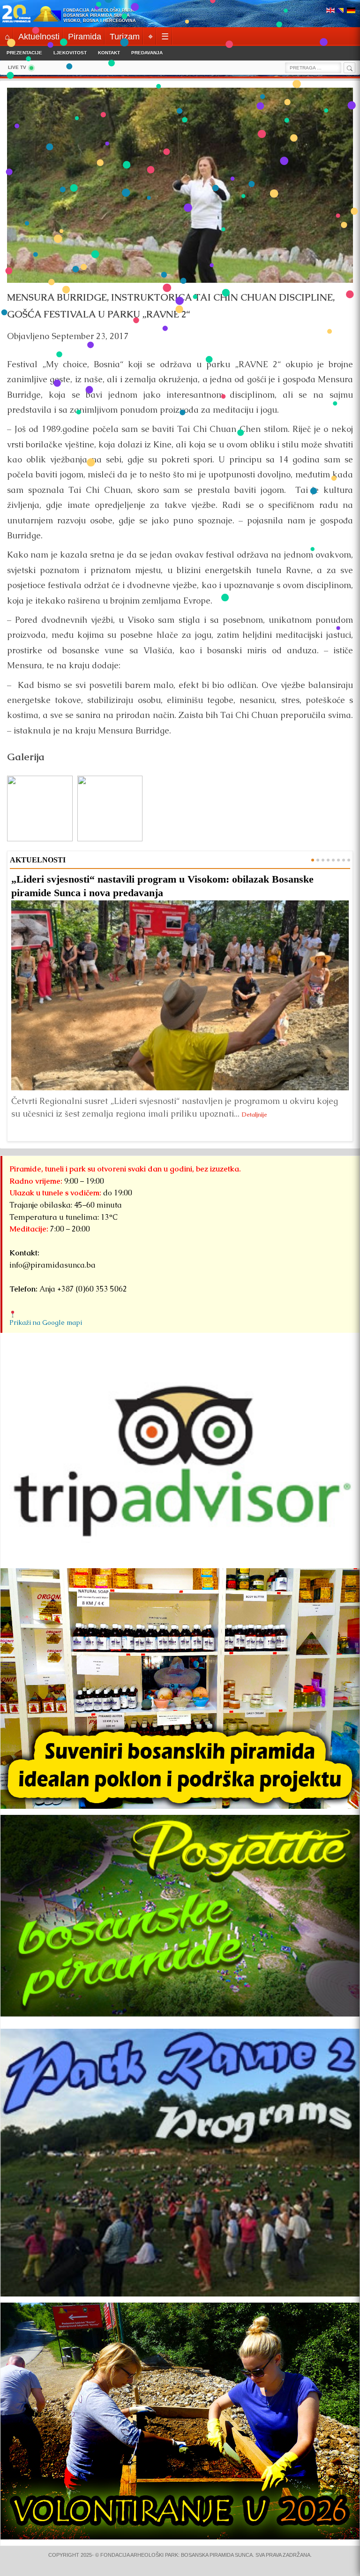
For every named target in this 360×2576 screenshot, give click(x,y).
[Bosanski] (341, 11)
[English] (330, 11)
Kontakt (109, 53)
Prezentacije (24, 53)
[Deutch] (351, 11)
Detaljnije (255, 1114)
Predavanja (147, 53)
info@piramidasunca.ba (52, 1265)
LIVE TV (17, 67)
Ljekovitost (70, 53)
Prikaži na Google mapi (46, 1322)
